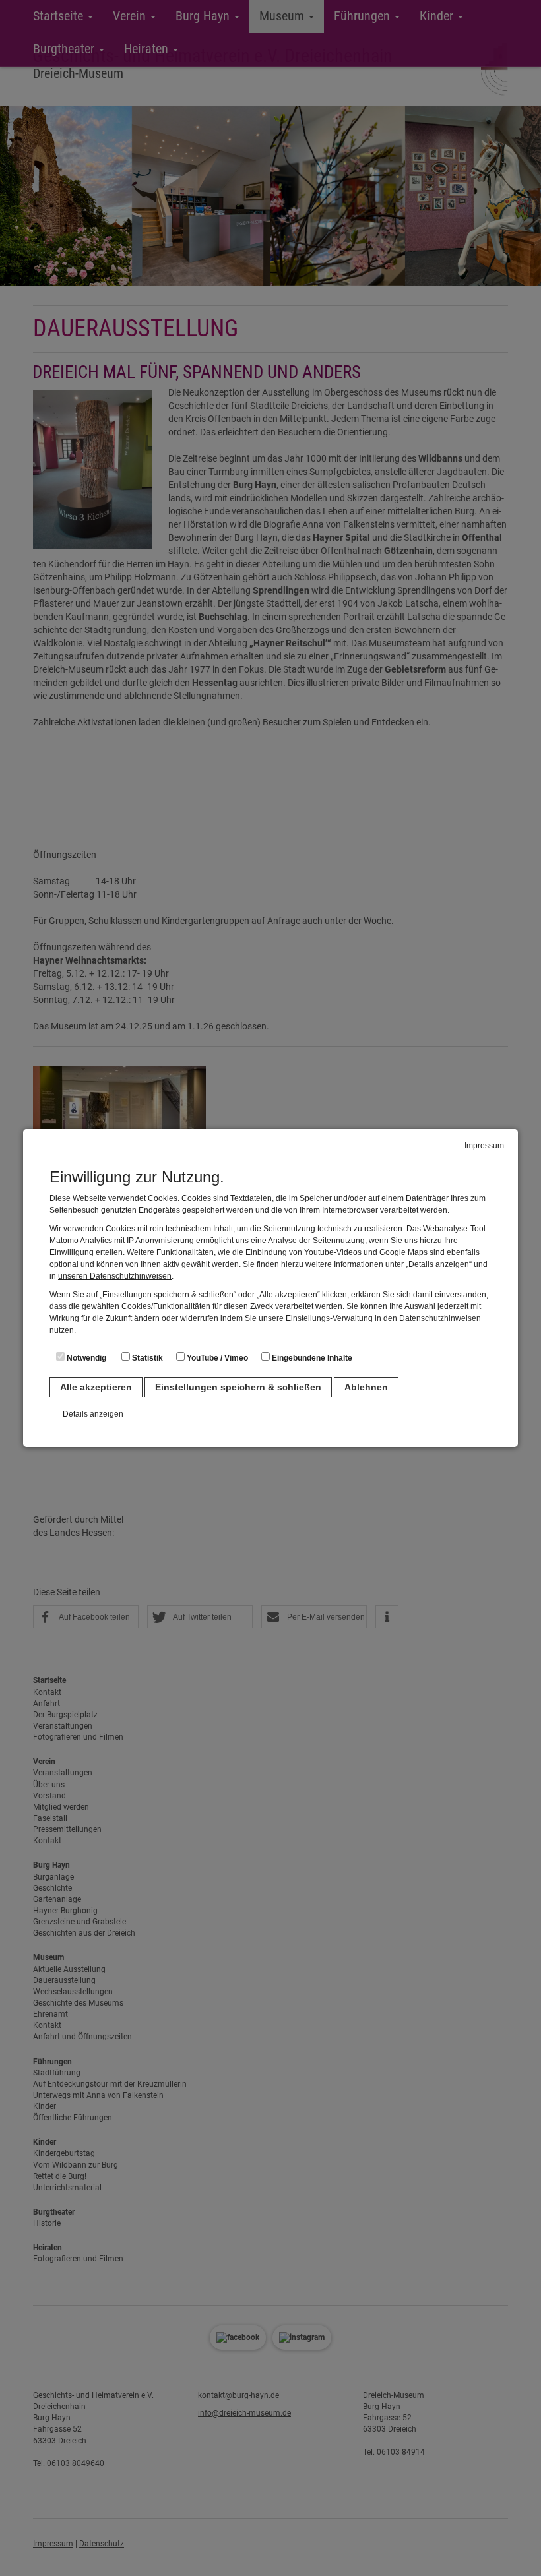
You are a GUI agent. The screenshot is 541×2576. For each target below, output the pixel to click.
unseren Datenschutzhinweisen (115, 1276)
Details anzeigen (93, 1414)
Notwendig (85, 1358)
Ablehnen (366, 1387)
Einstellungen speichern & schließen (238, 1387)
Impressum (484, 1146)
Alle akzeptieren (96, 1387)
